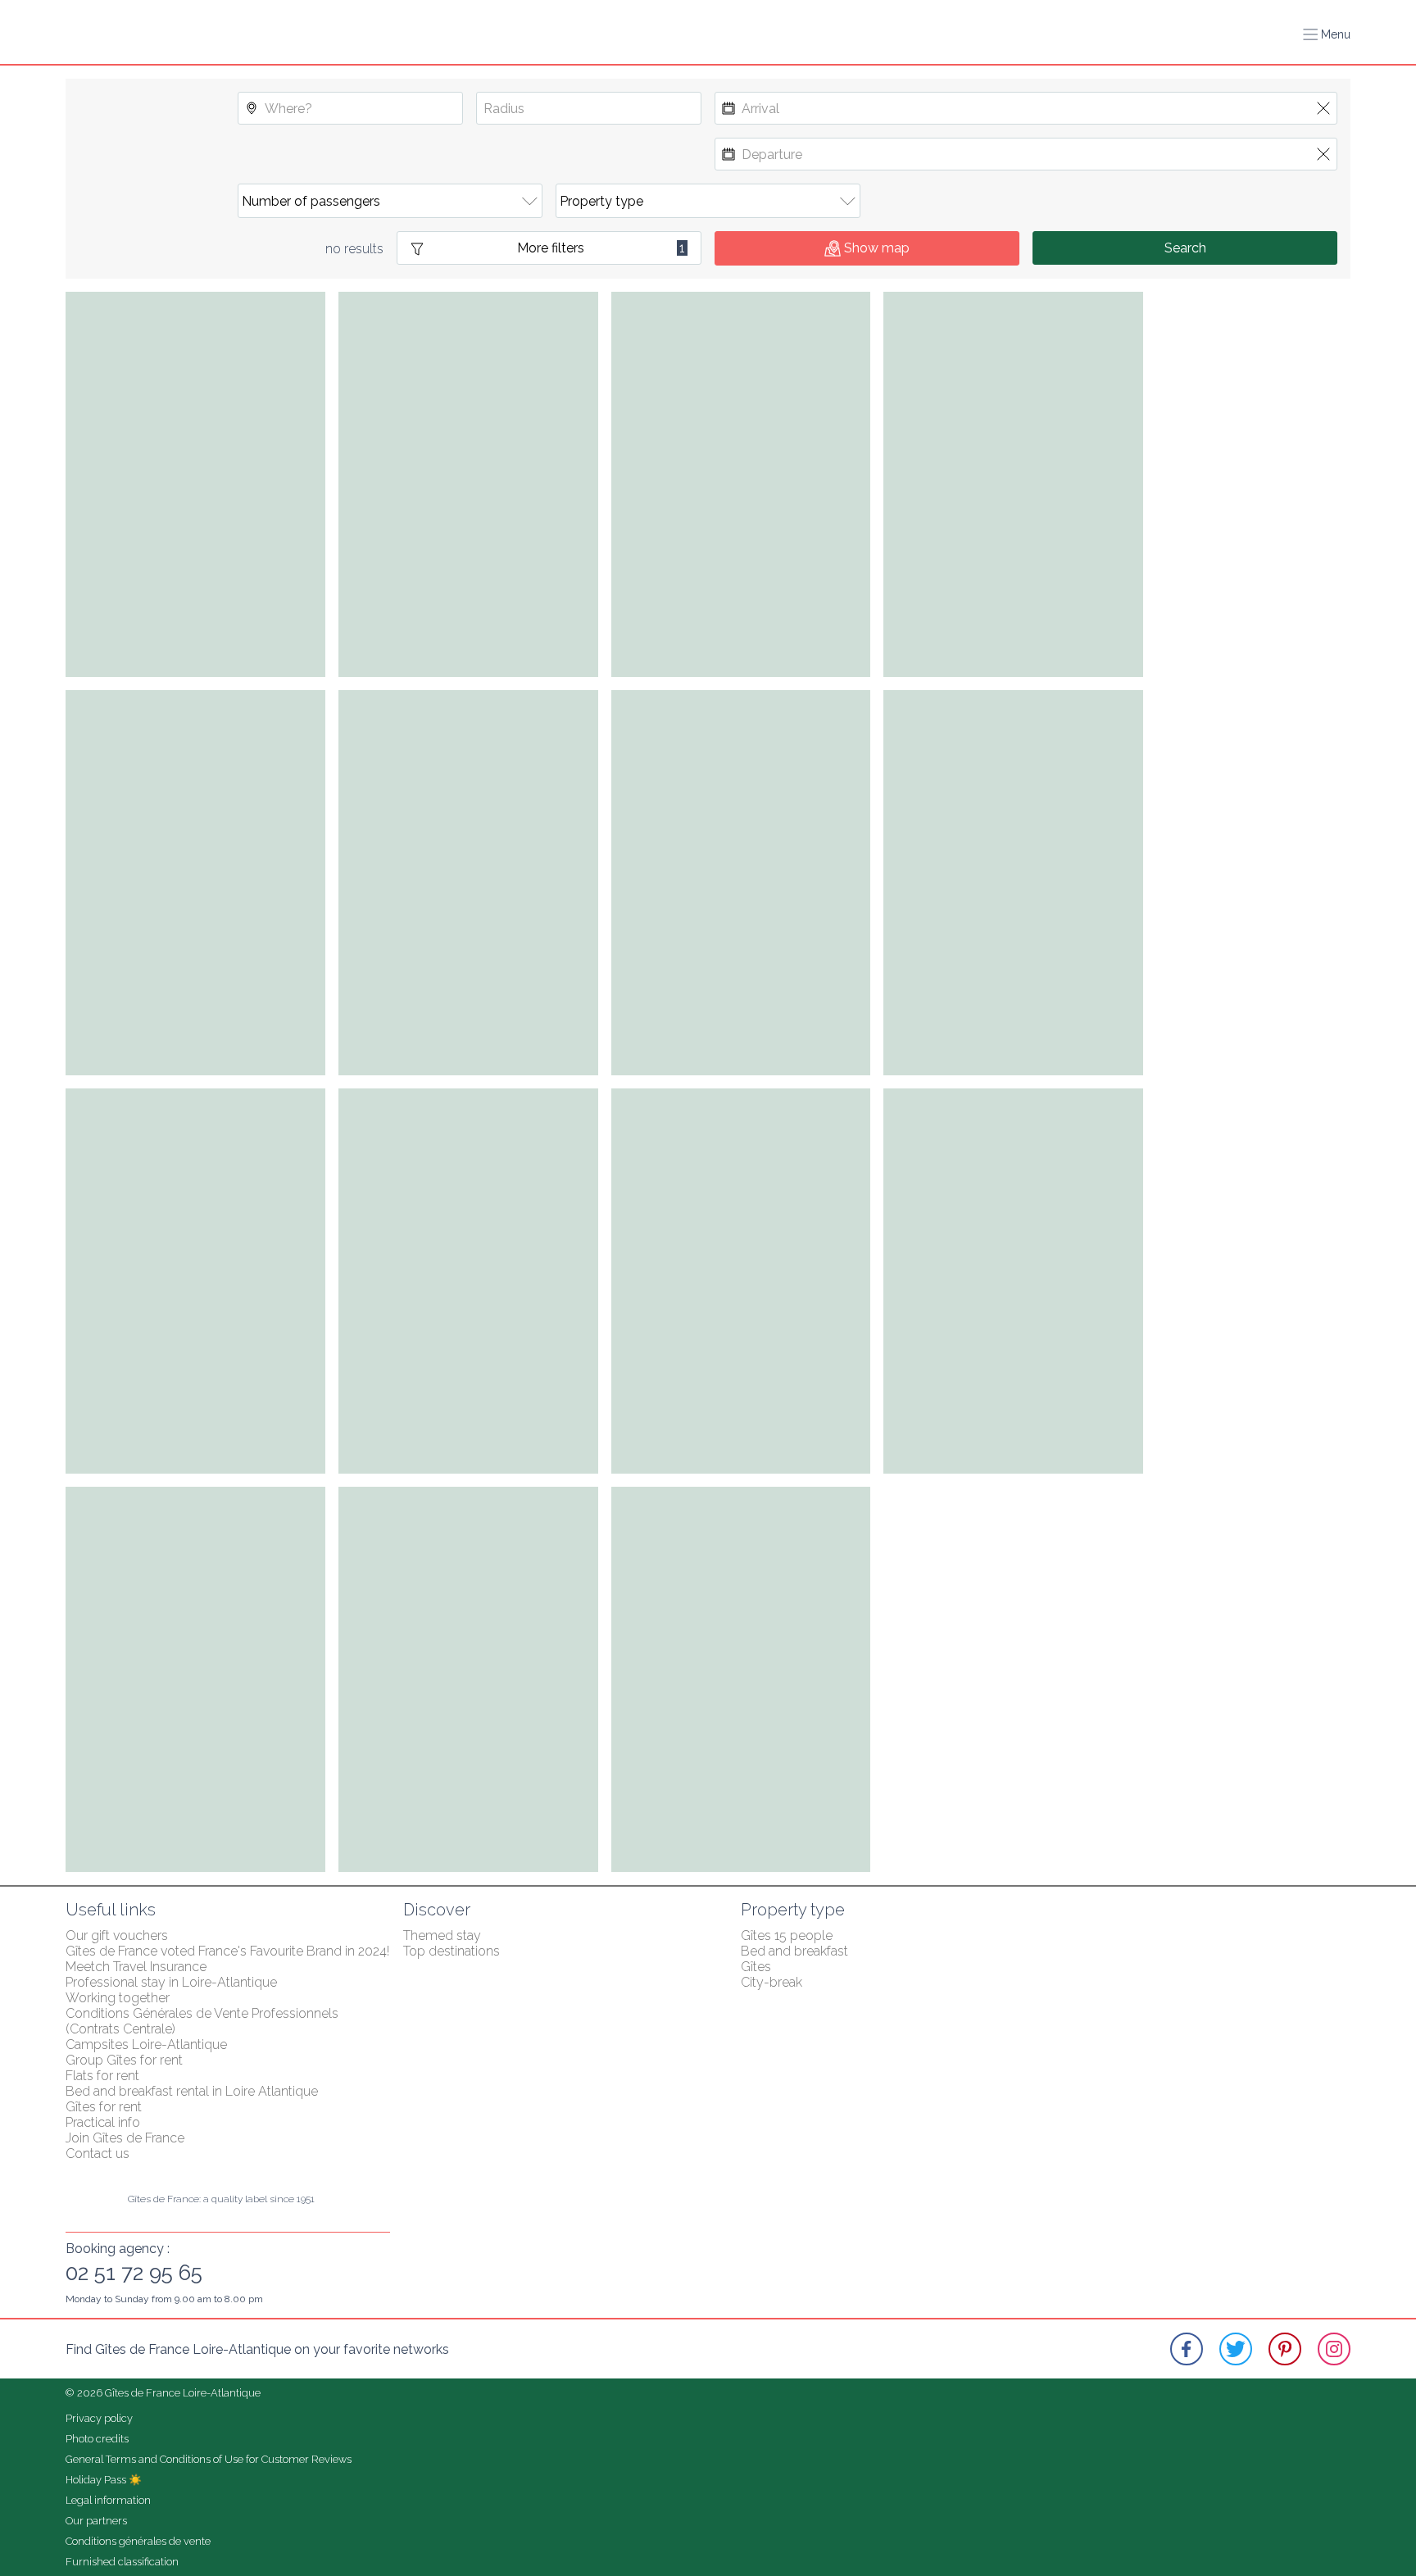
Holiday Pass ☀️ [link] (104, 2480)
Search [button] (1185, 248)
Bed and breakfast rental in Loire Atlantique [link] (192, 2091)
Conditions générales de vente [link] (138, 2541)
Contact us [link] (98, 2153)
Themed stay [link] (442, 1935)
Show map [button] (877, 248)
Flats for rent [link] (102, 2076)
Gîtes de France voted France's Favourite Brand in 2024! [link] (227, 1951)
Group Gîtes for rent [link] (124, 2060)
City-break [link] (772, 1982)
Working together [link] (118, 1998)
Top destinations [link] (452, 1951)
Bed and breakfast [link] (794, 1951)
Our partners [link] (96, 2521)
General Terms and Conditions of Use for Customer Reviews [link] (209, 2459)
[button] (1327, 34)
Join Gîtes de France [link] (125, 2138)
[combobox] (350, 108)
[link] (1187, 2349)
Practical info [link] (103, 2122)
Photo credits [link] (97, 2439)
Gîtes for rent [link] (104, 2107)
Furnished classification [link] (122, 2562)
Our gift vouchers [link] (117, 1935)
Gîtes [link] (756, 1967)
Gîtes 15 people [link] (787, 1935)
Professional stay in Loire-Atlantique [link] (171, 1982)
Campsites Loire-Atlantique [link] (146, 2044)
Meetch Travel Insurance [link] (136, 1967)
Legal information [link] (108, 2500)
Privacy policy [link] (99, 2418)
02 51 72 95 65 (134, 2273)
